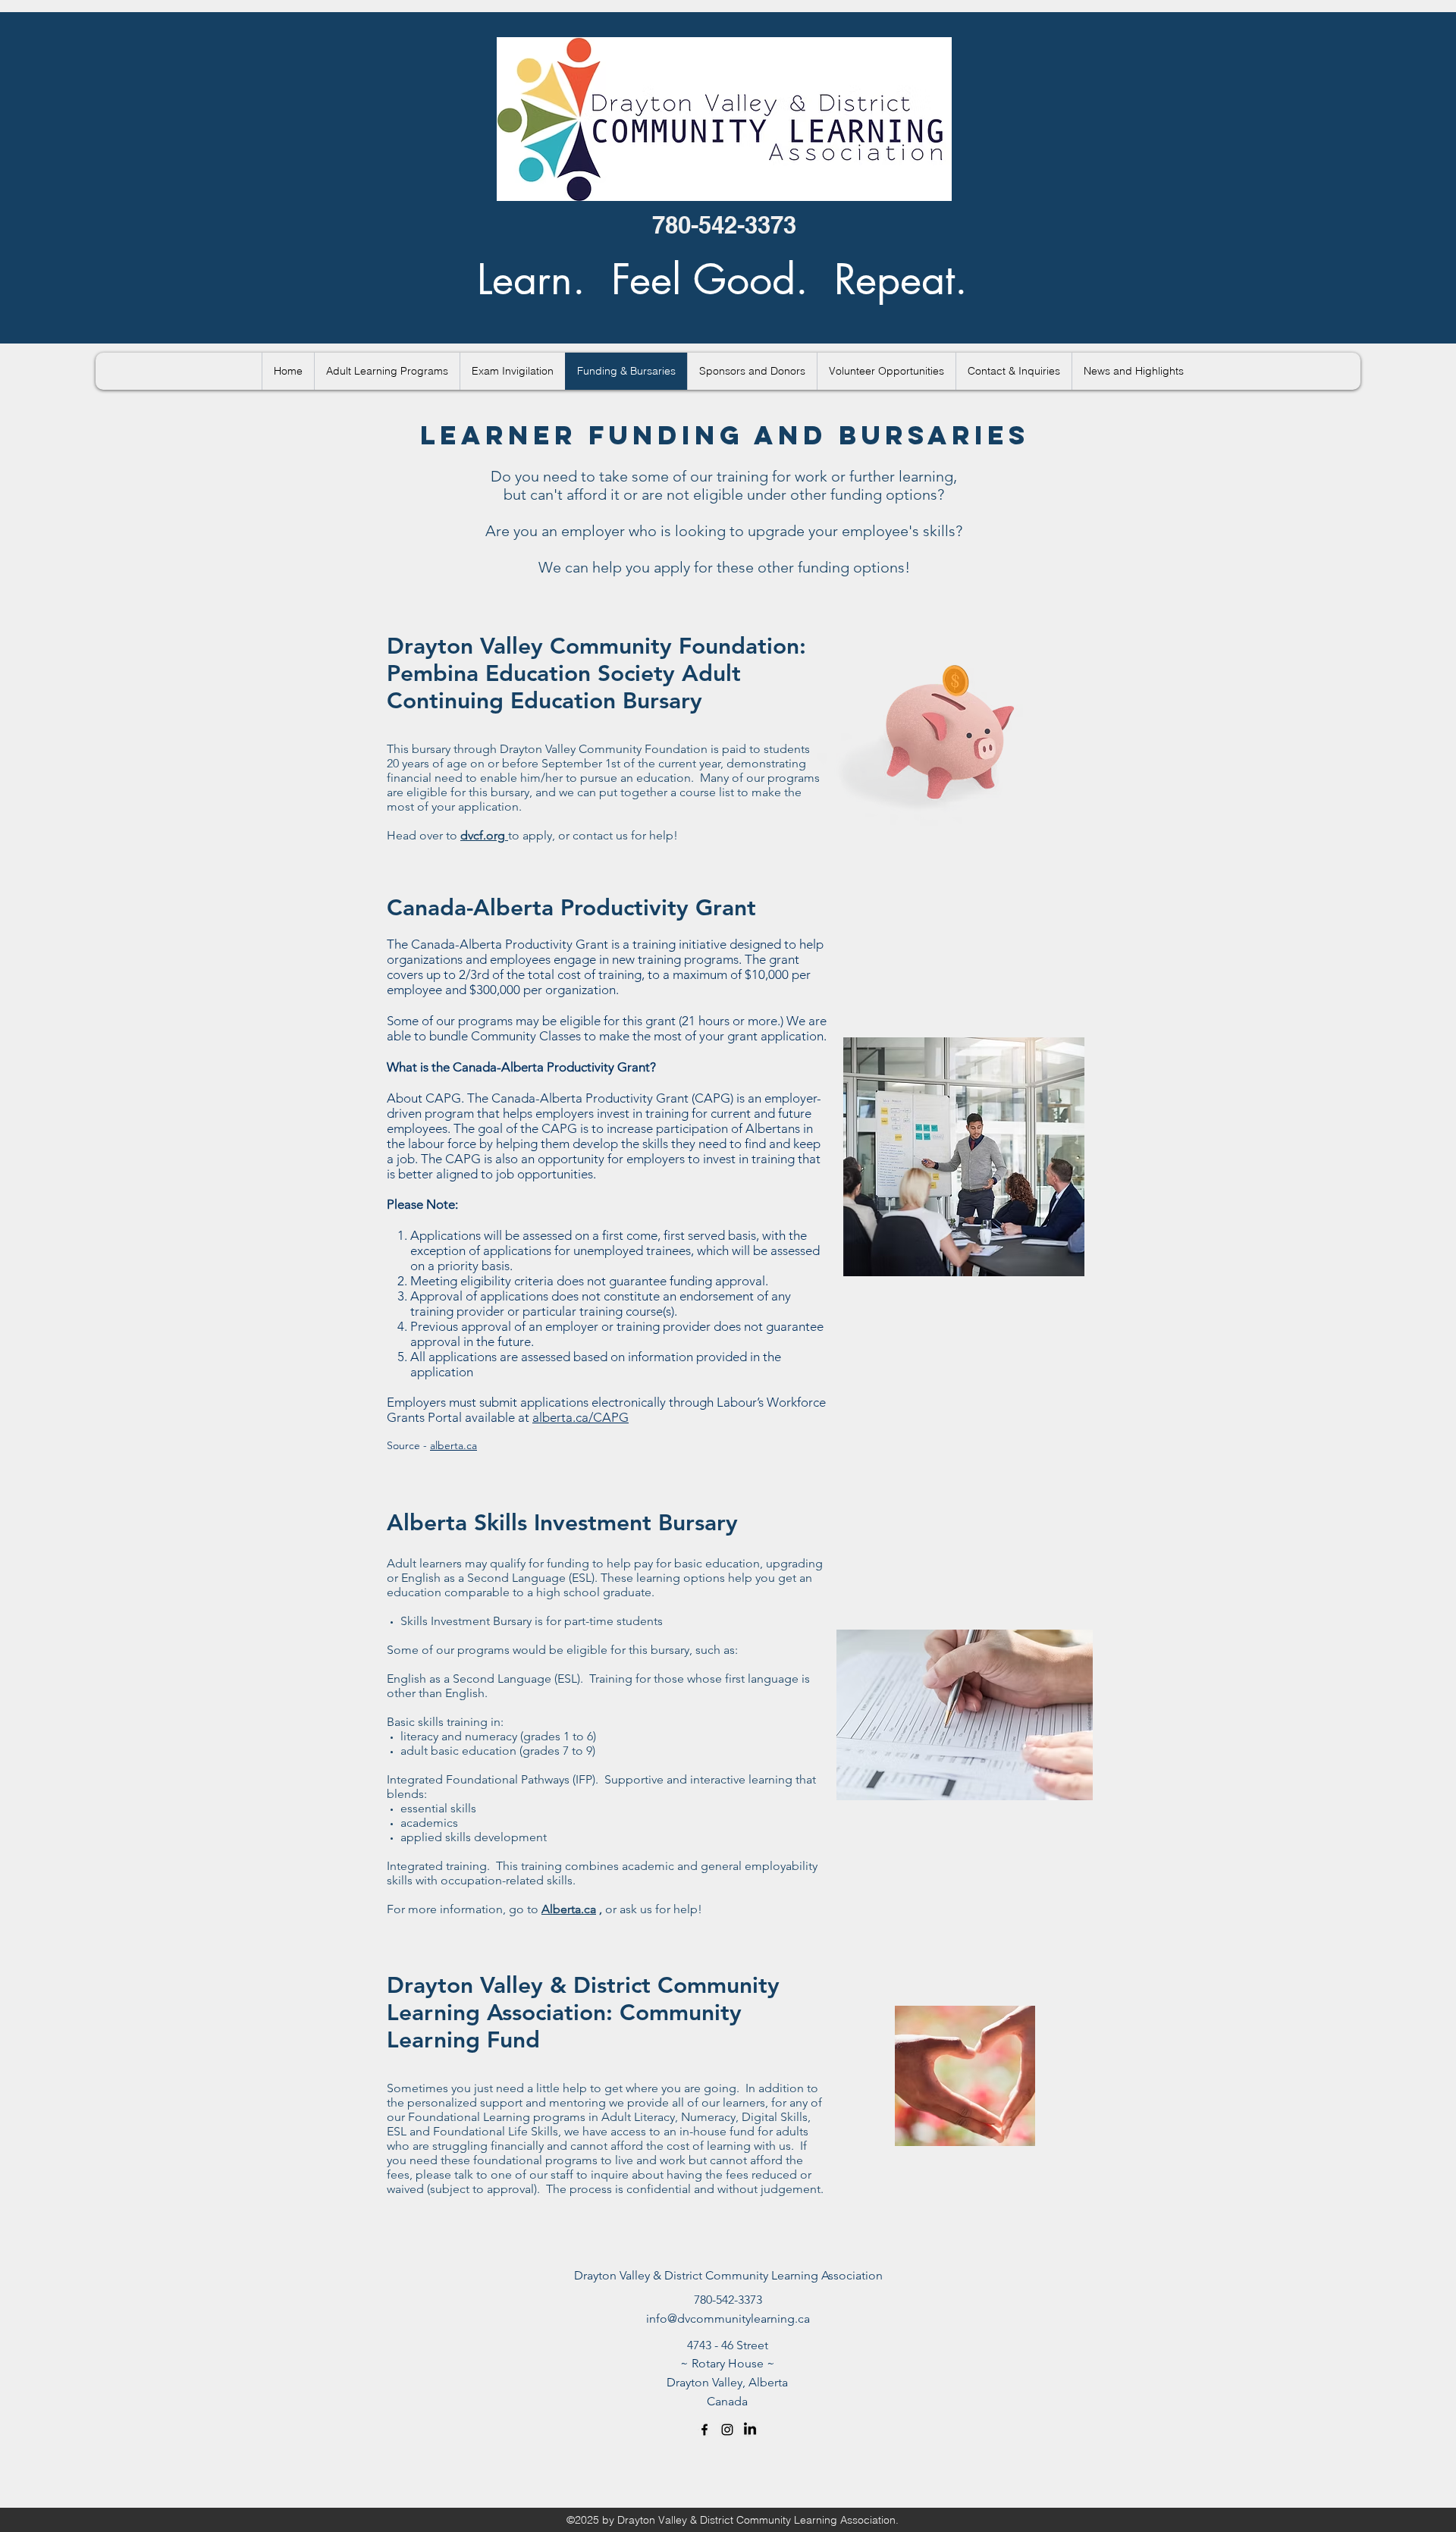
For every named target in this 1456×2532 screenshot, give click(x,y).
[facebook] (704, 2430)
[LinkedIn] (750, 2430)
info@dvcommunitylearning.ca (728, 2319)
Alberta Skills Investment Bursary (562, 1523)
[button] (387, 371)
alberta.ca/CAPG (581, 1417)
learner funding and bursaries (725, 435)
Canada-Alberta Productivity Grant (575, 908)
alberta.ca (453, 1445)
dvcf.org (483, 835)
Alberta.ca (569, 1909)
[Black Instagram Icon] (727, 2430)
